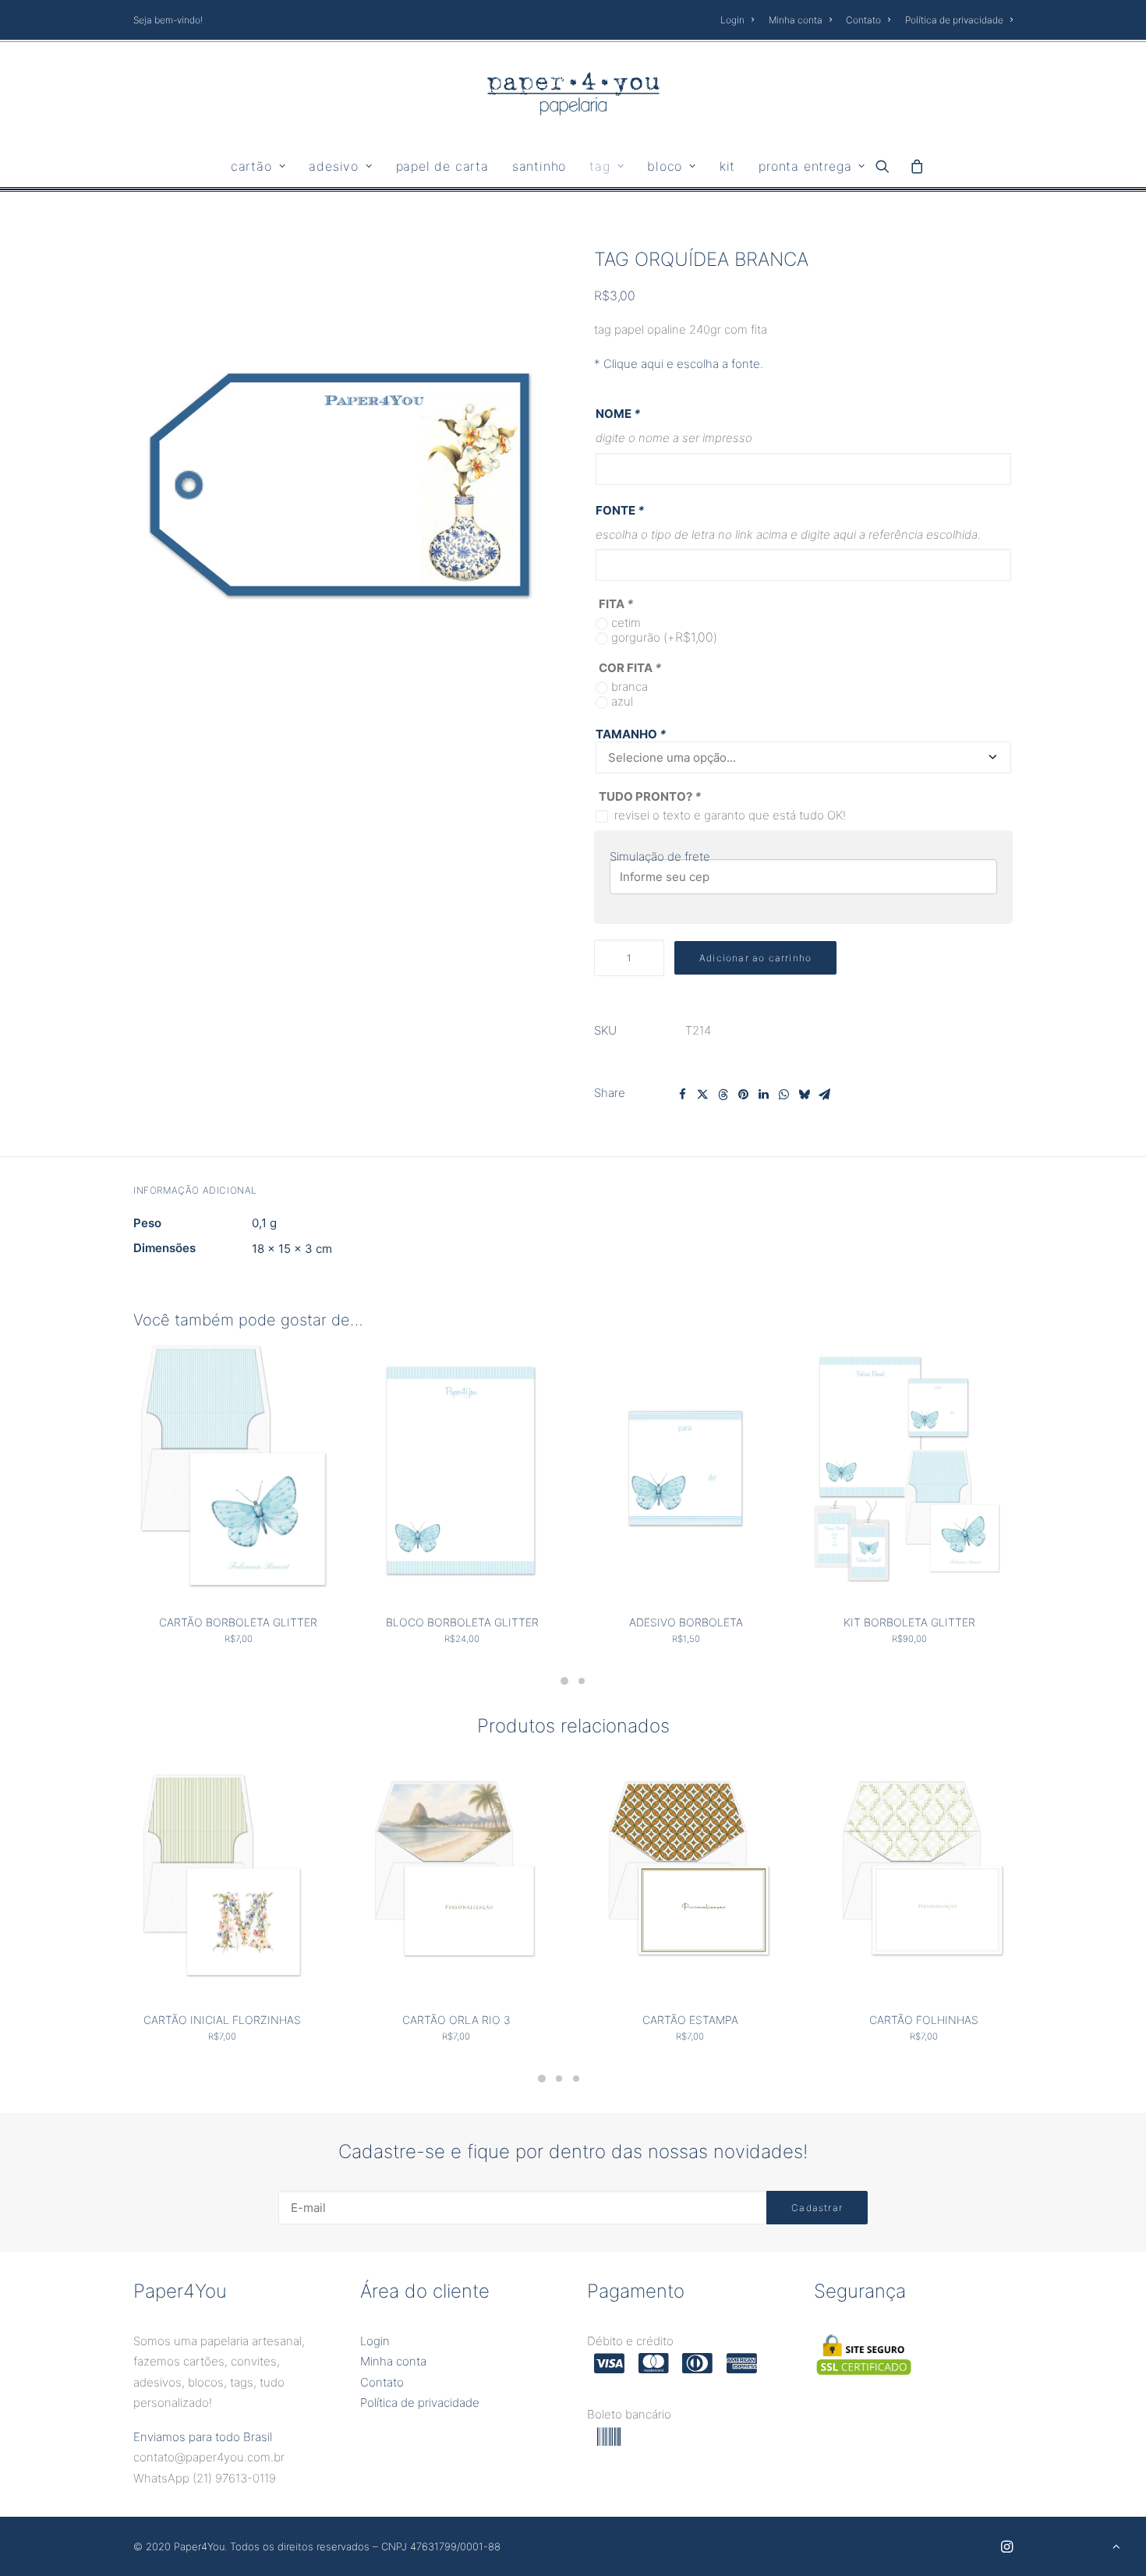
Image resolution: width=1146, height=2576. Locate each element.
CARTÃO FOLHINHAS (924, 2020)
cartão (251, 166)
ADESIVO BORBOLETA (686, 1622)
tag (600, 166)
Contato (863, 20)
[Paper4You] (573, 94)
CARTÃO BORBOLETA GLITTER (238, 1622)
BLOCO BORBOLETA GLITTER (462, 1622)
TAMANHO (631, 734)
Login (732, 20)
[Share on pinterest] (743, 1095)
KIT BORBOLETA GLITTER (909, 1622)
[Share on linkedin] (763, 1095)
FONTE (620, 510)
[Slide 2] (582, 1681)
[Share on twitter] (702, 1095)
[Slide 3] (576, 2079)
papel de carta (442, 166)
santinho (539, 166)
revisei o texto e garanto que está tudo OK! (730, 815)
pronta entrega (805, 166)
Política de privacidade (954, 20)
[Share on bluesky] (804, 1095)
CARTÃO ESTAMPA (690, 2020)
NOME (618, 414)
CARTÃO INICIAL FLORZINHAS (222, 2020)
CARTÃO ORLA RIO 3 (456, 2020)
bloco (665, 166)
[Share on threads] (723, 1095)
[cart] (913, 166)
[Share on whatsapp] (783, 1095)
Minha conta (796, 20)
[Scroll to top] (1116, 2545)
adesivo (334, 166)
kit (727, 166)
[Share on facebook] (682, 1095)
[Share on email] (824, 1095)
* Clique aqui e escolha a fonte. (679, 364)
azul (622, 701)
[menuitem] (740, 20)
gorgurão (664, 637)
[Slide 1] (564, 1681)
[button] (888, 166)
